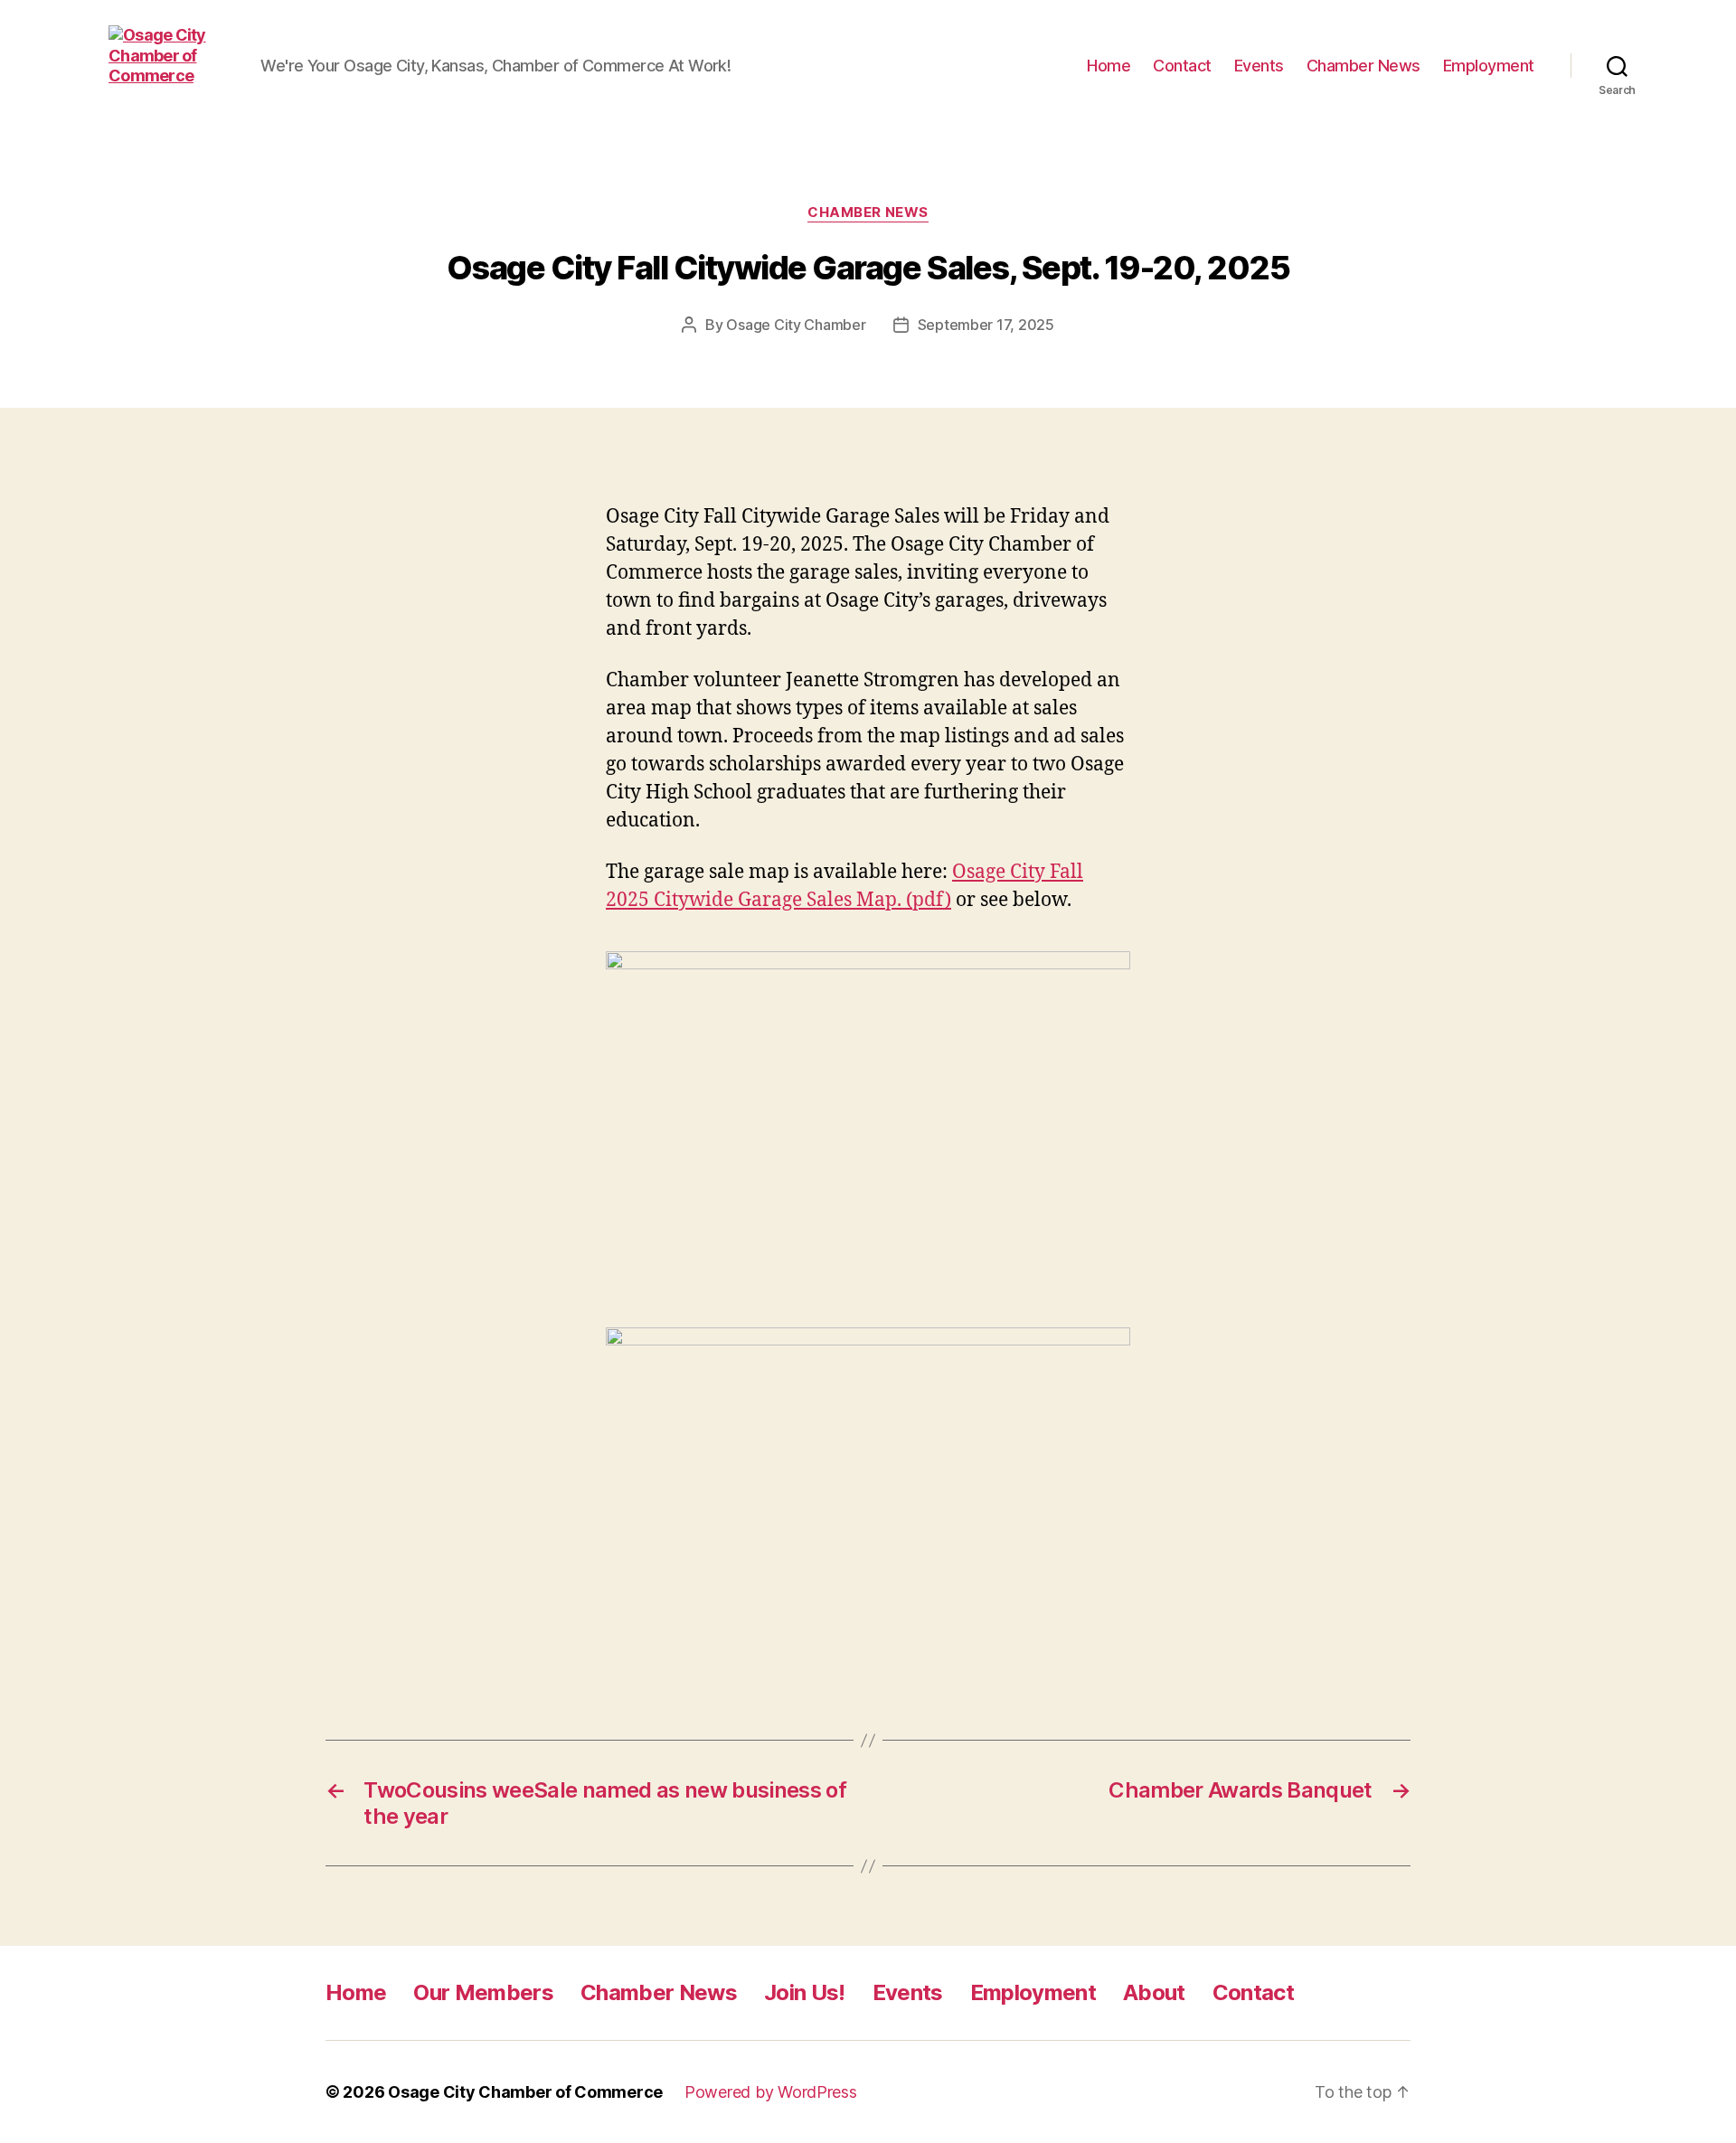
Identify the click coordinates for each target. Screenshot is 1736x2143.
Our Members (483, 1992)
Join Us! (805, 1992)
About (1154, 1992)
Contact (1182, 66)
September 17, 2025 (986, 325)
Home (1109, 66)
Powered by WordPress (771, 2092)
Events (1259, 66)
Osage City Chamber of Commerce (525, 2092)
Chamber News (1363, 66)
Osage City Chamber (796, 325)
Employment (1489, 66)
